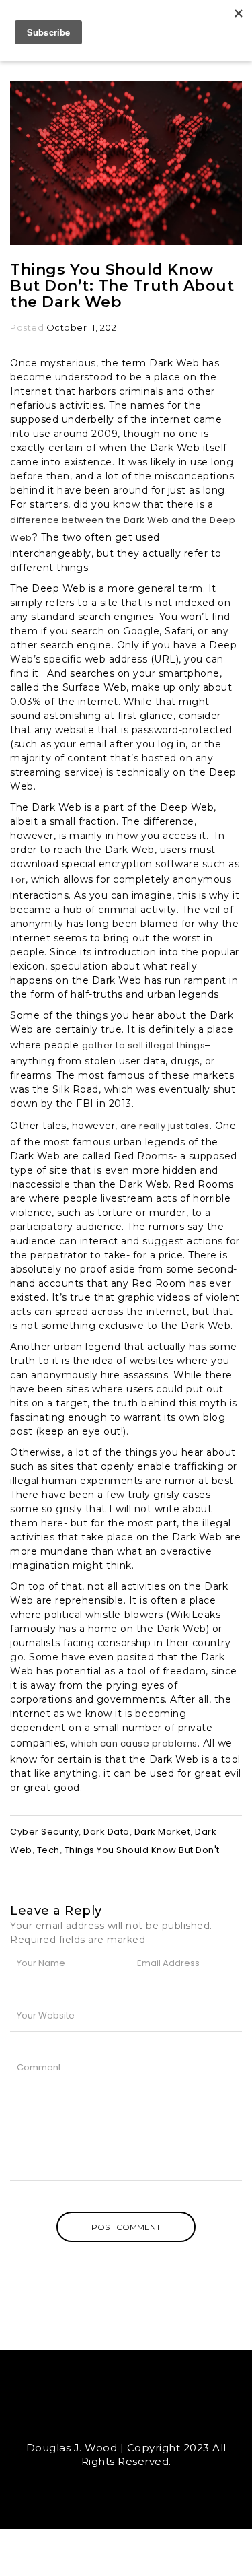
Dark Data (107, 1832)
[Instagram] (138, 2419)
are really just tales (165, 1126)
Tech (48, 1850)
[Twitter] (89, 2419)
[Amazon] (163, 2419)
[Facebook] (114, 2419)
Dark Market (163, 1832)
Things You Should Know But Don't (142, 1850)
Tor (18, 880)
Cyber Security (44, 1832)
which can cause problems (134, 1743)
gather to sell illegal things (144, 1045)
